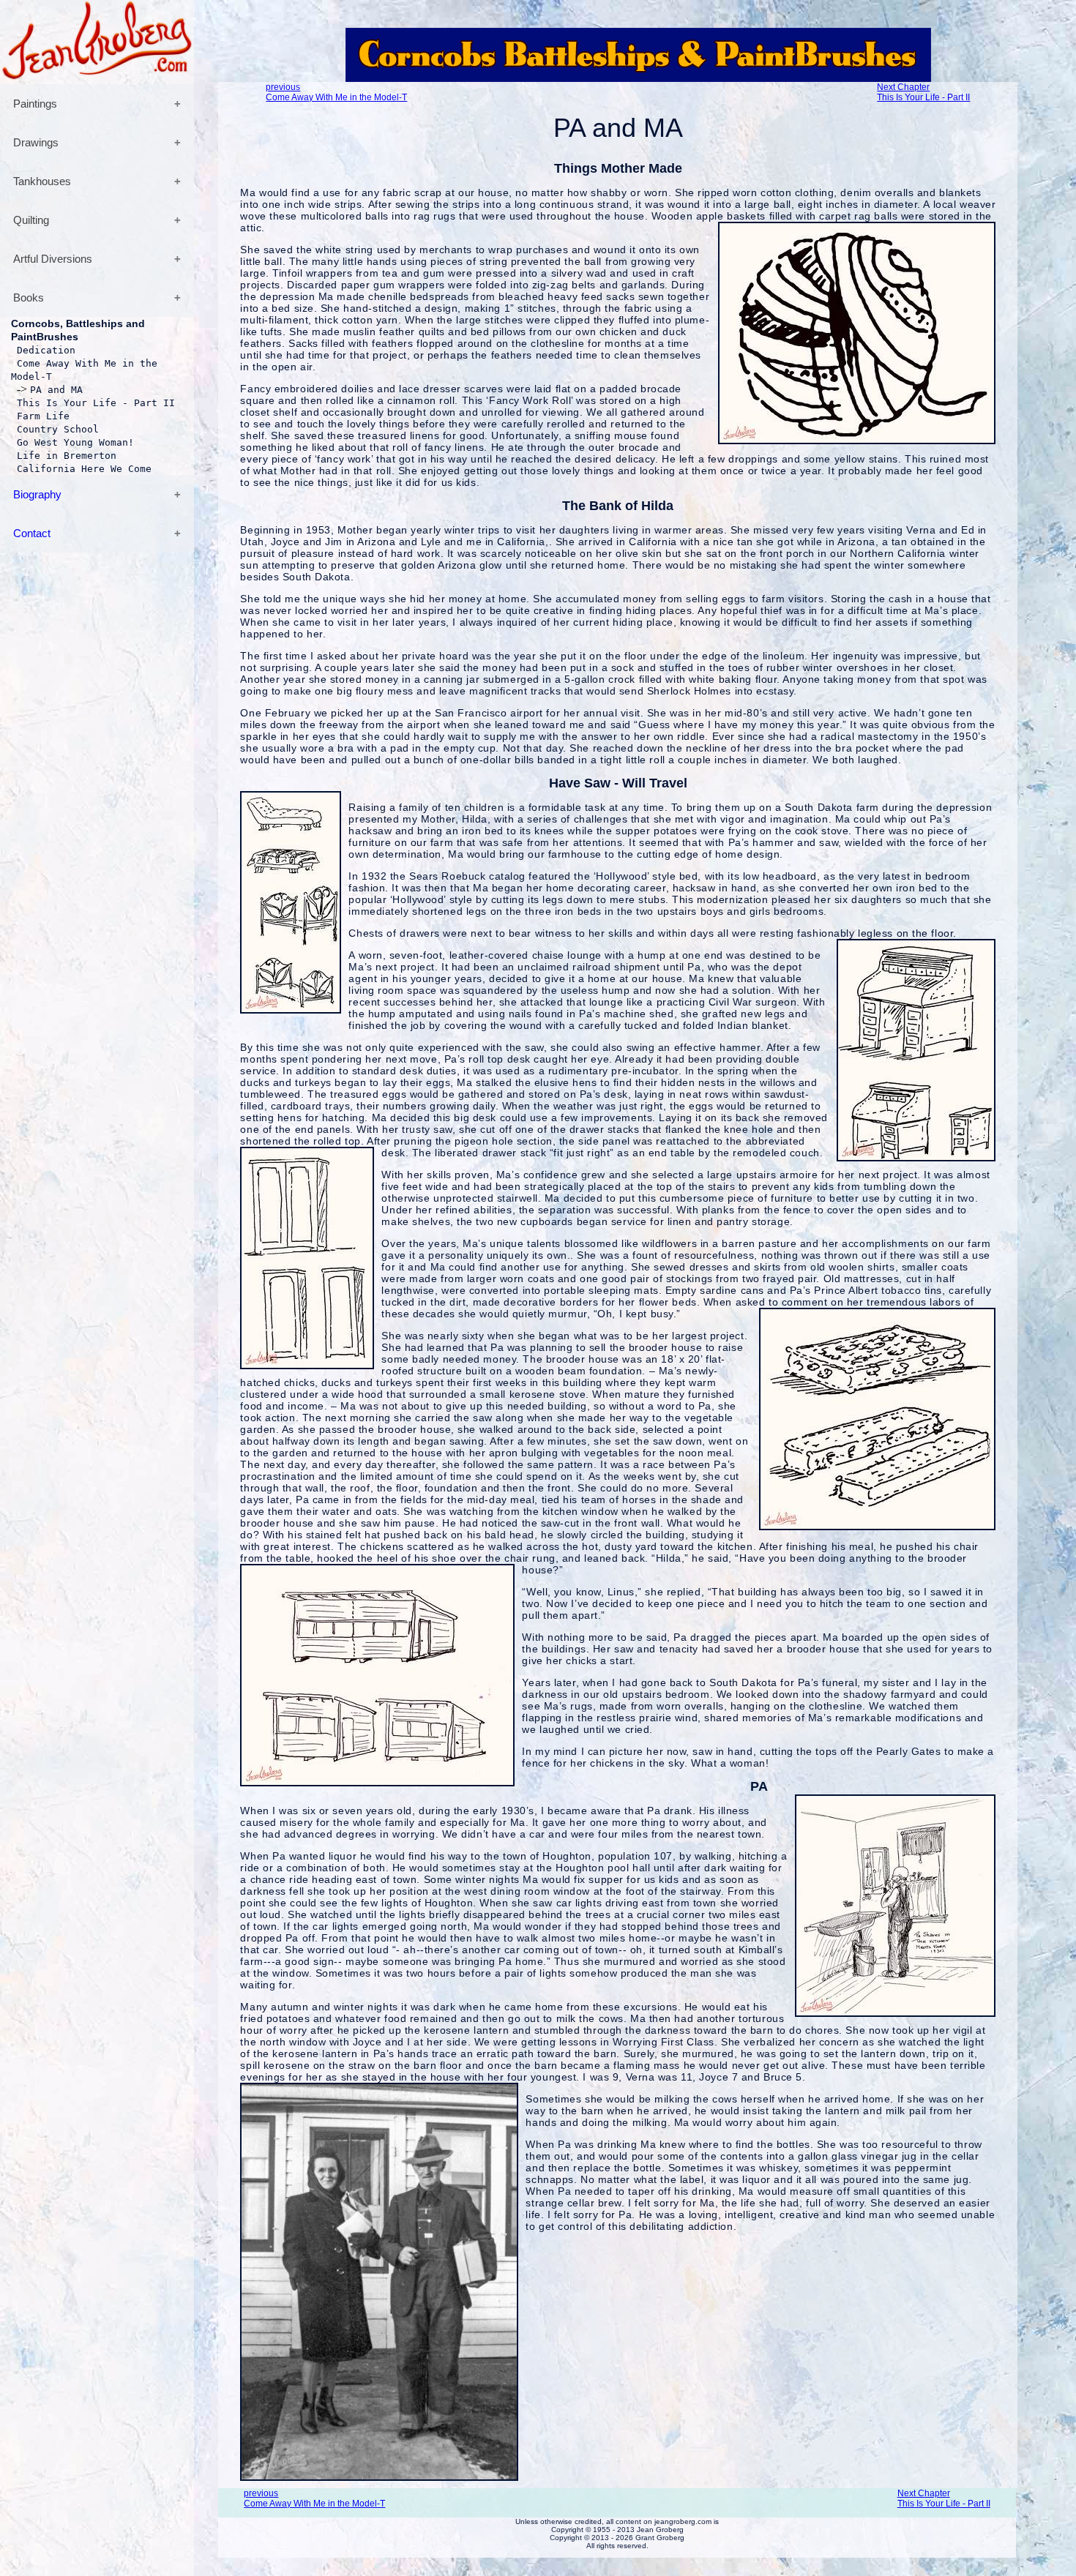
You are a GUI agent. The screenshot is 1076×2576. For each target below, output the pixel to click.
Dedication (46, 350)
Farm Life (43, 416)
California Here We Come (84, 469)
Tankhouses (42, 181)
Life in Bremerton (67, 456)
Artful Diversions (53, 259)
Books (29, 297)
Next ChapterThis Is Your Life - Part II (923, 92)
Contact (32, 533)
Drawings (36, 142)
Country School (58, 429)
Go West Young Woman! (75, 442)
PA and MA (56, 390)
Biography (37, 494)
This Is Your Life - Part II (96, 403)
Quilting (31, 220)
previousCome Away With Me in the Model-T (336, 92)
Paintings (35, 104)
